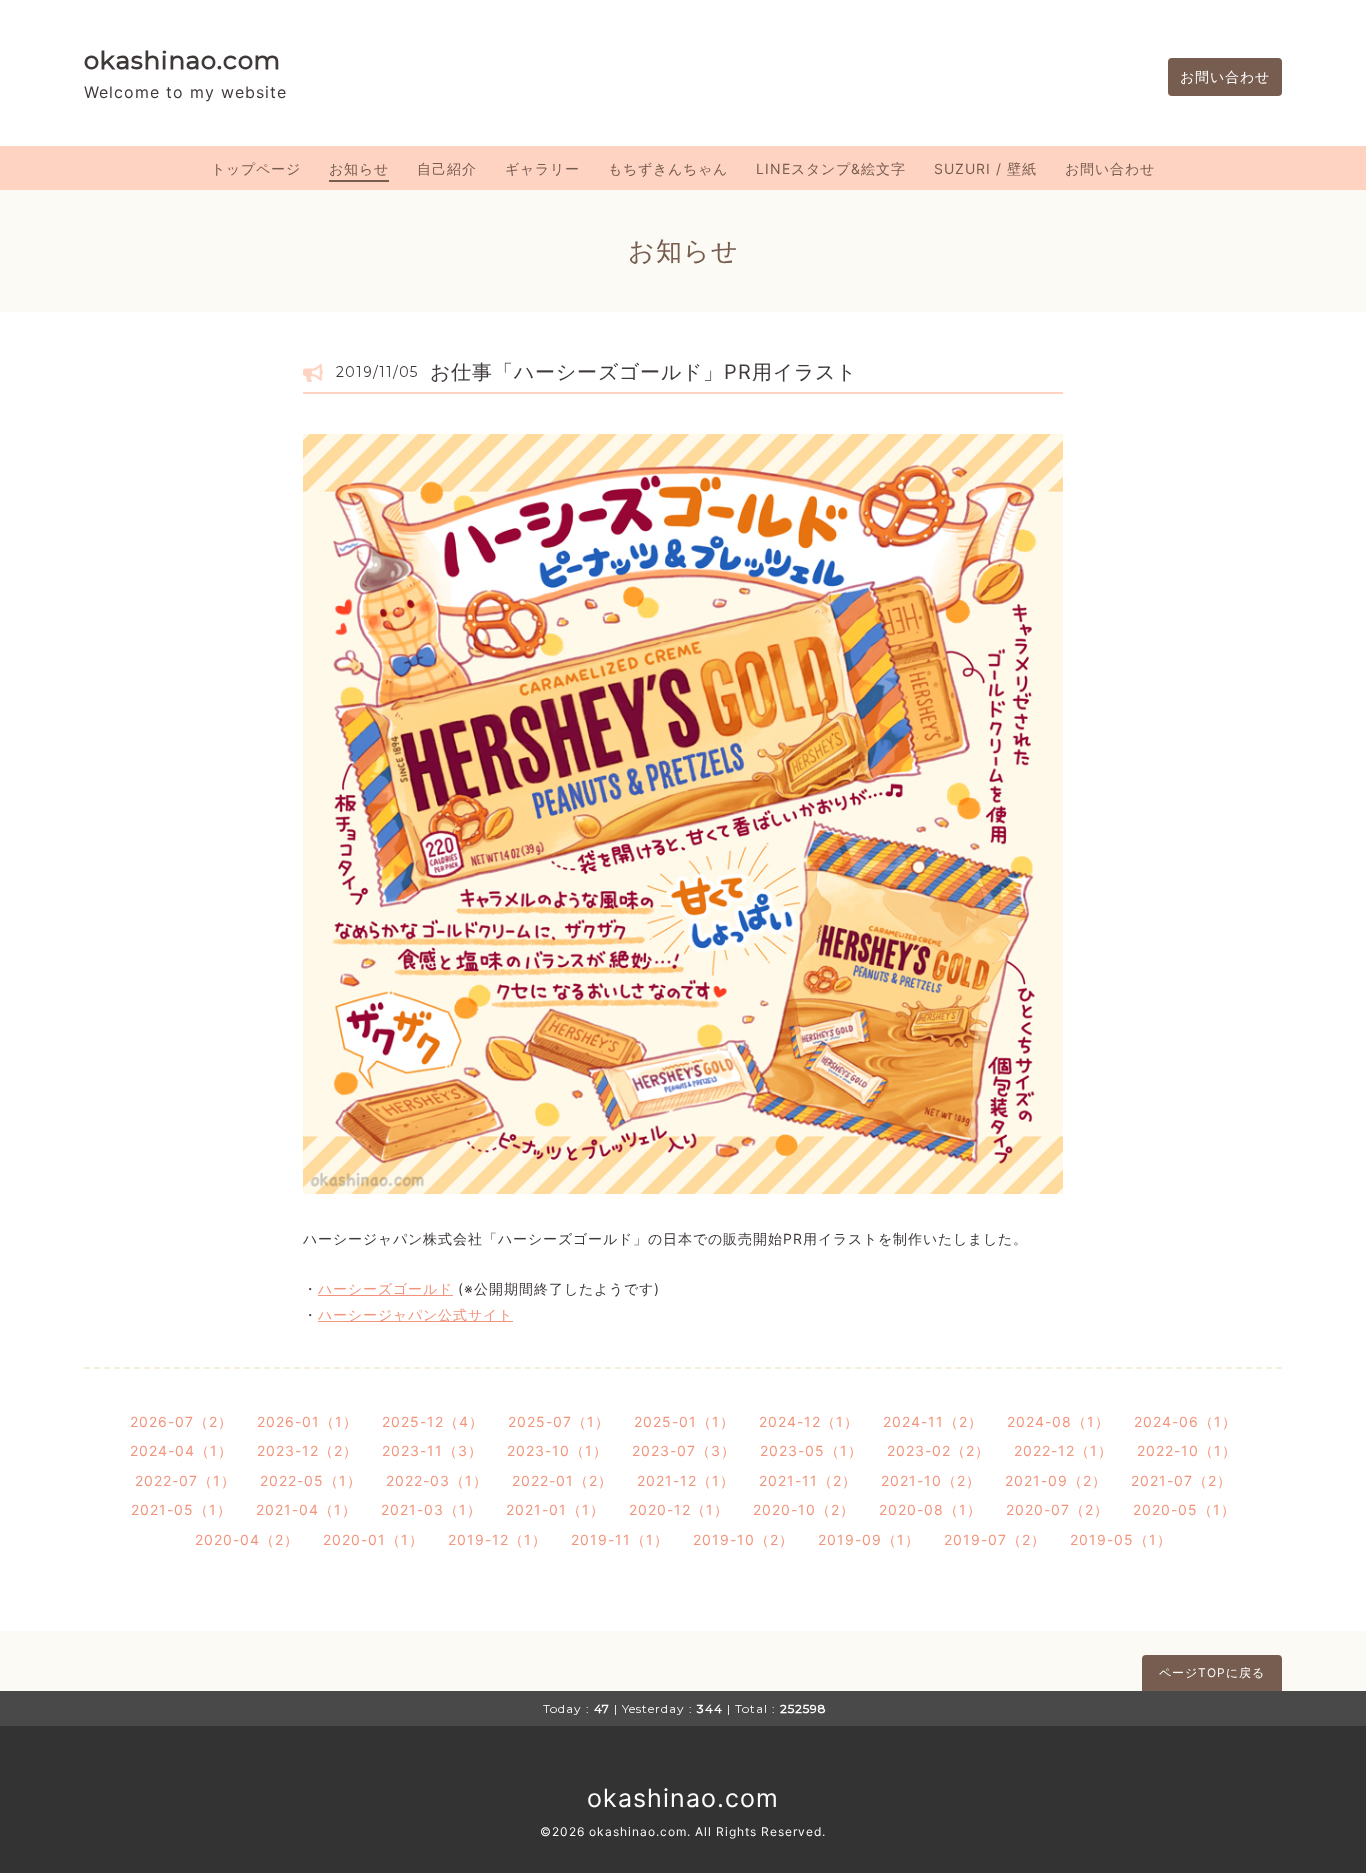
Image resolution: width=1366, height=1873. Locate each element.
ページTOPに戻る (1212, 1672)
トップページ (256, 168)
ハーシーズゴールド (385, 1288)
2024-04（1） (181, 1450)
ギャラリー (542, 168)
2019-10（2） (743, 1539)
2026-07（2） (181, 1421)
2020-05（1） (1184, 1509)
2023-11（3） (432, 1450)
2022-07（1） (185, 1480)
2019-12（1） (497, 1539)
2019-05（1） (1121, 1539)
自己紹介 (447, 168)
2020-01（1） (373, 1539)
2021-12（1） (686, 1480)
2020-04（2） (247, 1539)
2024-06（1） (1185, 1421)
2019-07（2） (995, 1539)
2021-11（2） (808, 1480)
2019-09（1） (869, 1539)
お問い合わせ (1225, 76)
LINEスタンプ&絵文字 (831, 168)
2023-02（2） (938, 1450)
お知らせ (359, 168)
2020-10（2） (804, 1509)
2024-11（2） (933, 1421)
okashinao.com (182, 60)
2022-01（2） (562, 1480)
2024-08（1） (1058, 1421)
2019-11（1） (620, 1539)
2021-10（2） (931, 1480)
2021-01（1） (555, 1509)
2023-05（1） (811, 1450)
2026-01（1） (307, 1421)
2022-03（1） (437, 1480)
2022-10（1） (1187, 1450)
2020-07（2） (1057, 1509)
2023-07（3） (684, 1450)
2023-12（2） (307, 1450)
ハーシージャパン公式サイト (415, 1314)
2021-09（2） (1056, 1480)
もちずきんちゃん (668, 168)
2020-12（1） (679, 1509)
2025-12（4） (433, 1421)
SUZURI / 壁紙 (985, 168)
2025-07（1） (559, 1421)
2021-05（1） (181, 1509)
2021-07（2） (1181, 1480)
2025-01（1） (684, 1421)
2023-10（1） (557, 1450)
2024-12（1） (809, 1421)
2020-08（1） (930, 1509)
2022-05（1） (311, 1480)
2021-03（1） (431, 1509)
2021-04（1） (306, 1509)
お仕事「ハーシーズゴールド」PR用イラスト (643, 372)
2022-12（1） (1063, 1450)
